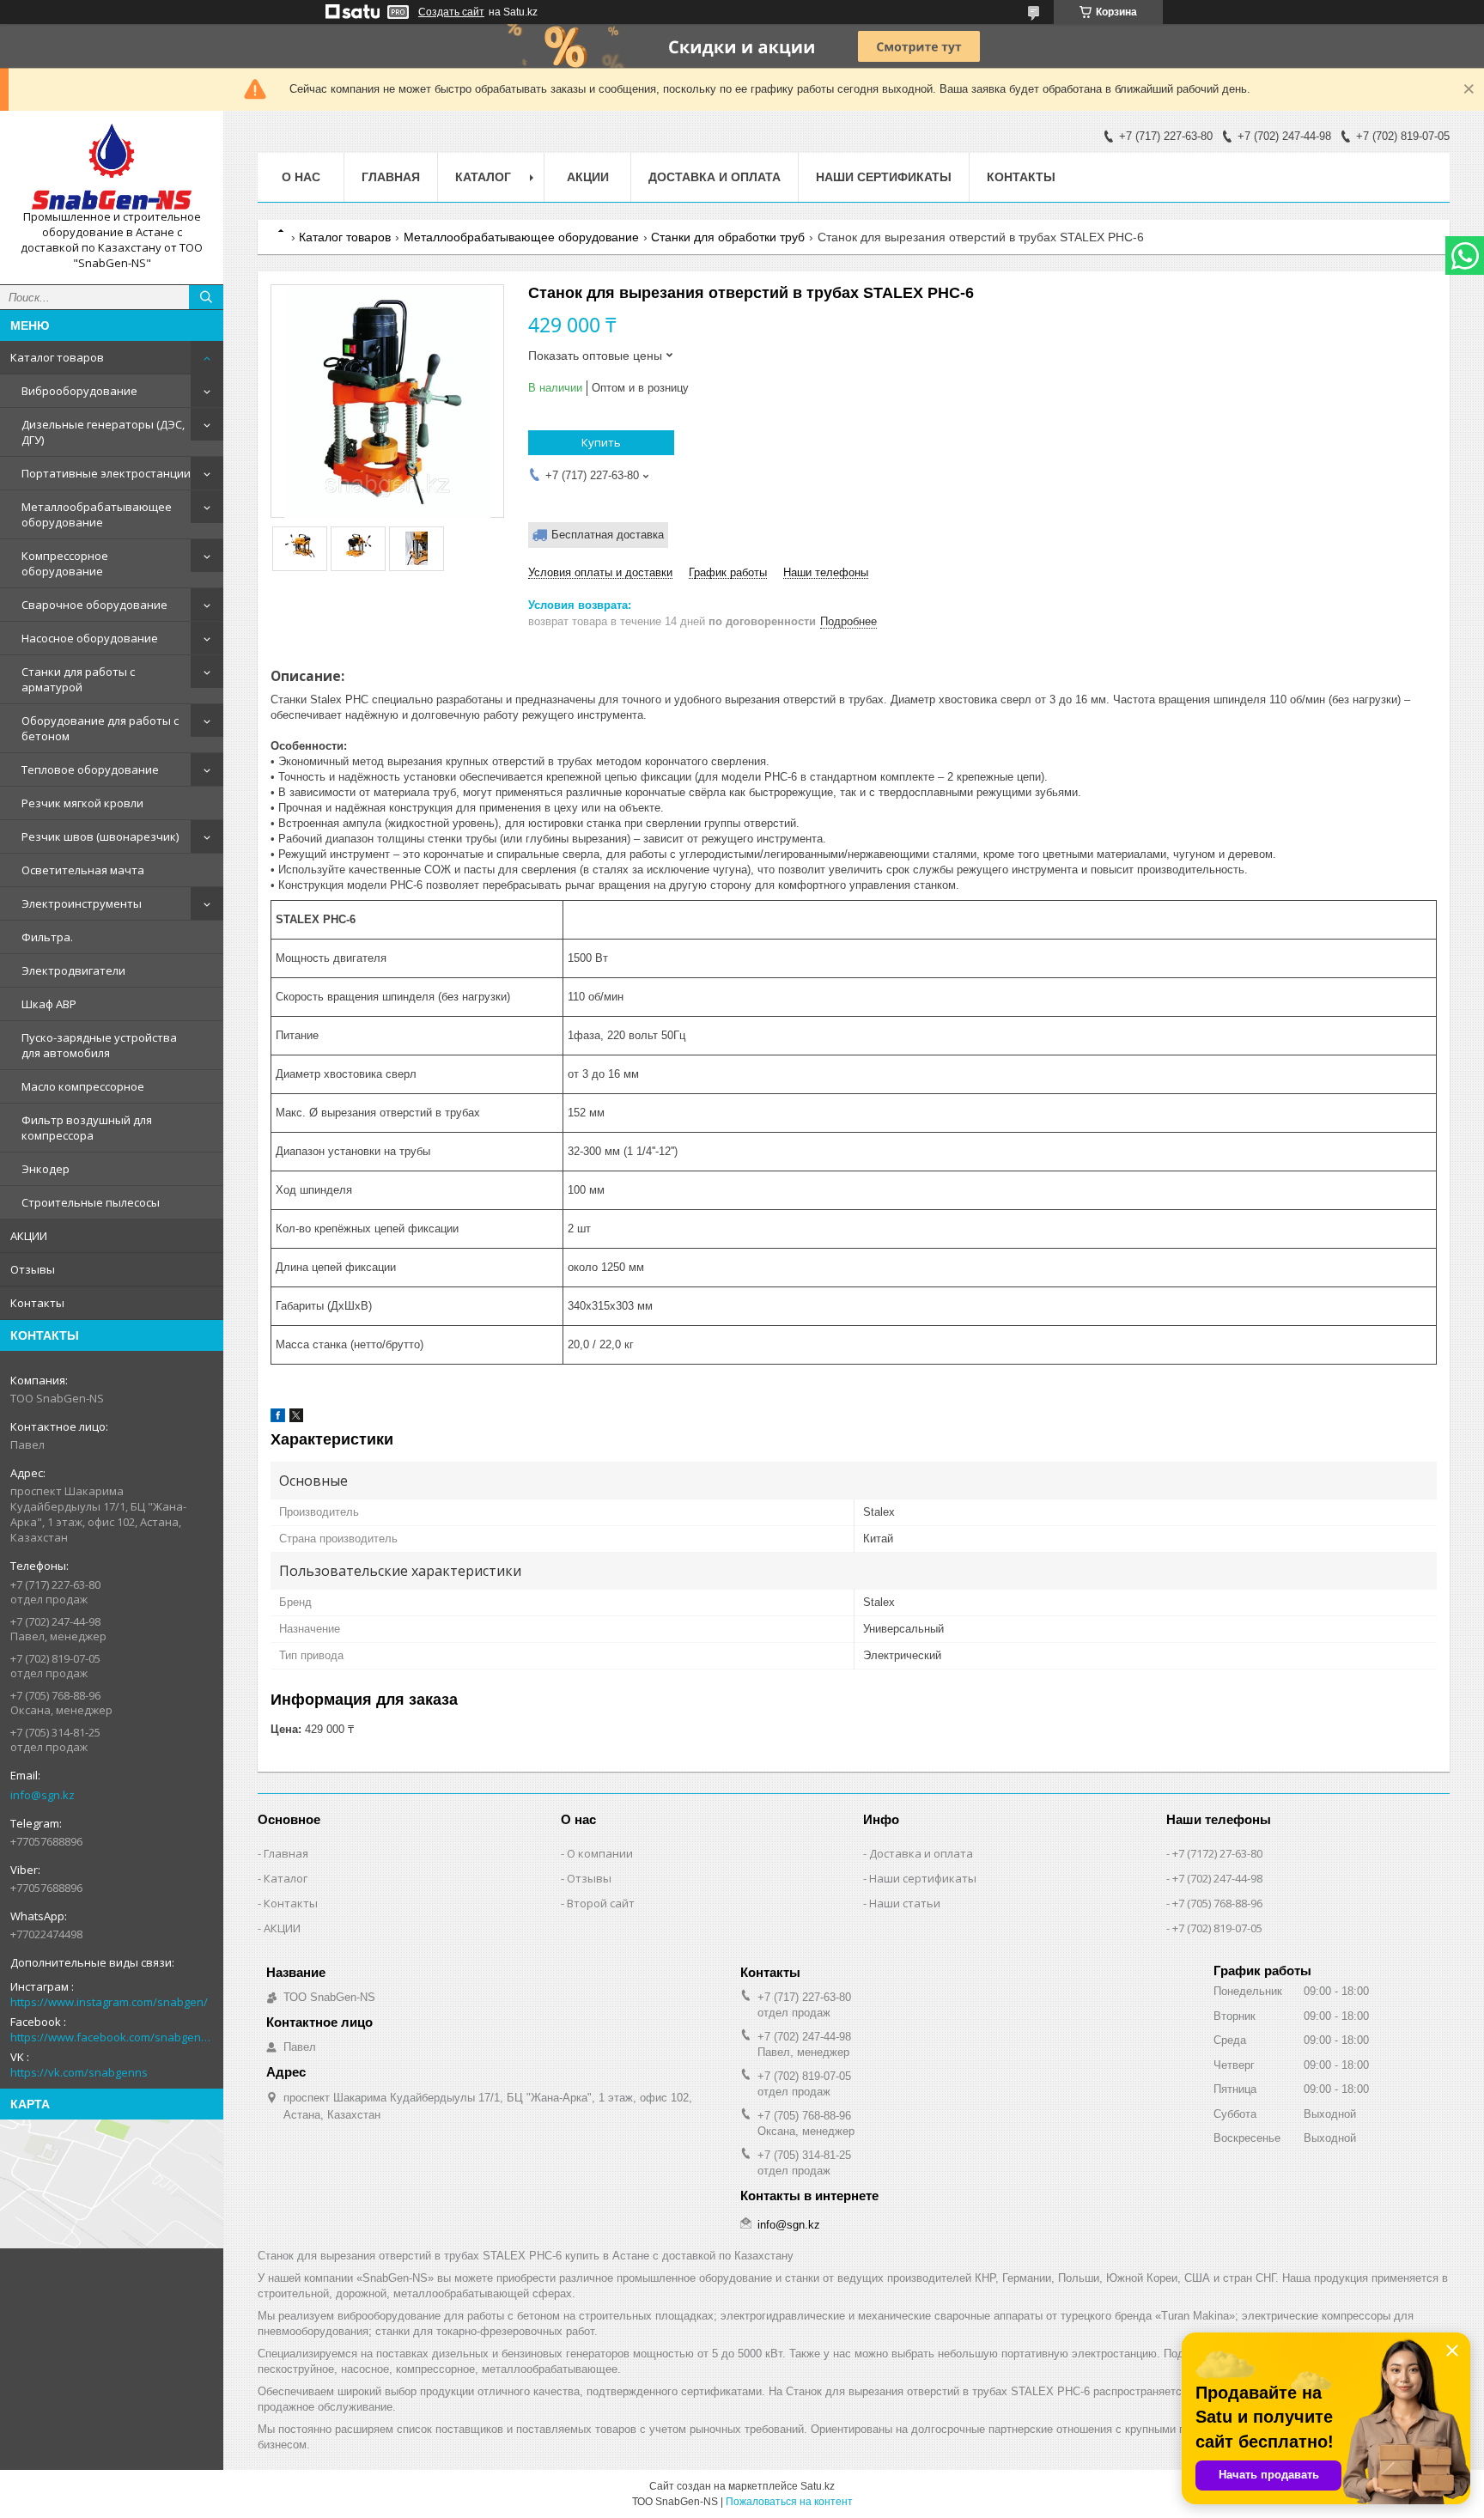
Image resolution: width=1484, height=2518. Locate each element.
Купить (601, 442)
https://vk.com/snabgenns (79, 2072)
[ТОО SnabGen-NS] (112, 167)
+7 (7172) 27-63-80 (1217, 1853)
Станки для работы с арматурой (78, 679)
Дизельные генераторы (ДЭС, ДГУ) (103, 432)
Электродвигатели (73, 970)
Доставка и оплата (715, 177)
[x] (296, 1418)
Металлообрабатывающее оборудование (97, 514)
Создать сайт (451, 12)
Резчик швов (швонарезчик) (100, 836)
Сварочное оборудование (94, 605)
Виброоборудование (79, 391)
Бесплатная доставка (608, 535)
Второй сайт (601, 1903)
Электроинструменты (82, 903)
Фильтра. (47, 937)
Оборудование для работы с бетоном (100, 728)
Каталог (286, 1878)
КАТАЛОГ (483, 177)
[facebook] (278, 1418)
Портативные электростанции (106, 473)
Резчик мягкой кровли (82, 803)
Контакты (37, 1303)
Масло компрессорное (83, 1086)
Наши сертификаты (884, 177)
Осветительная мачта (83, 870)
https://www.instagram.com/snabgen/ (109, 2002)
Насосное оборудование (90, 638)
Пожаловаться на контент (789, 2502)
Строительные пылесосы (91, 1202)
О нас (301, 177)
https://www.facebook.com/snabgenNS (112, 2037)
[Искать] (206, 297)
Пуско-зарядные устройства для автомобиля (99, 1045)
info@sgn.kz (43, 1795)
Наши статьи (905, 1903)
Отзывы (33, 1269)
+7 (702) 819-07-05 (1217, 1928)
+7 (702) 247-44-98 (1217, 1878)
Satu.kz (818, 2486)
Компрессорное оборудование (65, 563)
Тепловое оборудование (90, 769)
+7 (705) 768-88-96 (1217, 1903)
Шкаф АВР (49, 1004)
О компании (600, 1853)
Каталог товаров (57, 357)
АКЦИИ (29, 1236)
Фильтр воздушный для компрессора (87, 1128)
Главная (391, 177)
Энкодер (46, 1169)
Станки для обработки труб (728, 237)
